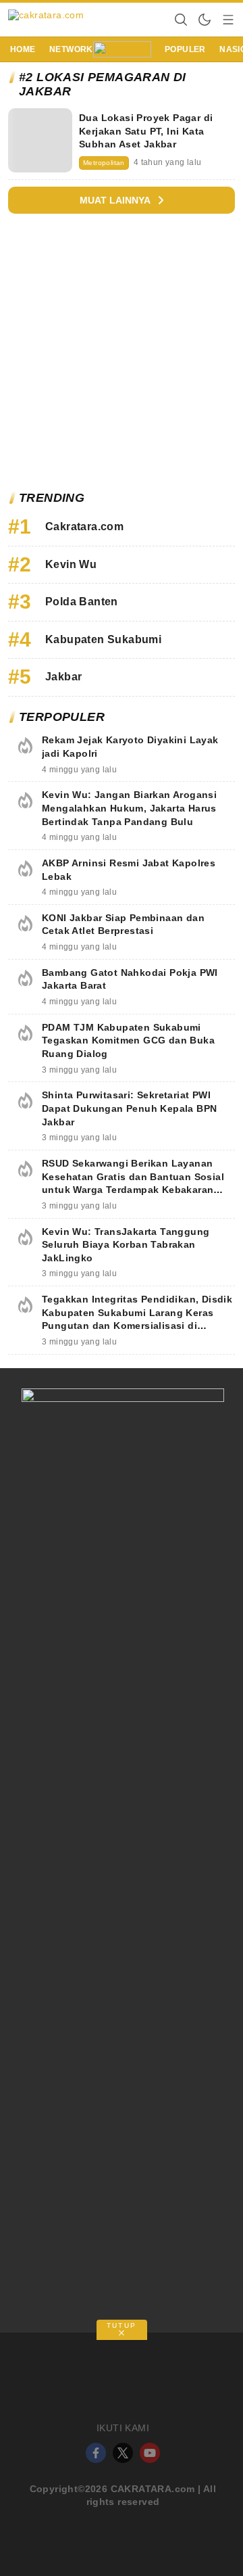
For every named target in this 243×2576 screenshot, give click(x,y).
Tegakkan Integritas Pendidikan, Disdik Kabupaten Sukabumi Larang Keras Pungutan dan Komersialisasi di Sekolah (137, 1319)
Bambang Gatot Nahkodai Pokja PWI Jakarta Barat (130, 979)
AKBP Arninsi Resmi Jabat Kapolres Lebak (129, 870)
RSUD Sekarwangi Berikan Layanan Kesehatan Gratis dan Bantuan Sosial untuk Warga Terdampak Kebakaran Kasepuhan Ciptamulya (133, 1183)
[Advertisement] (122, 356)
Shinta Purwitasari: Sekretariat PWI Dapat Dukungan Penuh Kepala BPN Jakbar (129, 1108)
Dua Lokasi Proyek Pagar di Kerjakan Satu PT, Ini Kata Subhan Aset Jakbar (146, 131)
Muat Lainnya (115, 200)
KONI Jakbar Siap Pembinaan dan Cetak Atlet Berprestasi (123, 924)
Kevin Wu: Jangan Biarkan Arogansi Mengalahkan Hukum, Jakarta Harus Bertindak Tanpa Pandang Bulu (129, 808)
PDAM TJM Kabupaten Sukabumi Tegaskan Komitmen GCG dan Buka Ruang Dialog (128, 1040)
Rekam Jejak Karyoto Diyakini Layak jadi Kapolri (130, 747)
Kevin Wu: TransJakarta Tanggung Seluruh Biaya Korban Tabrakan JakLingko (126, 1245)
